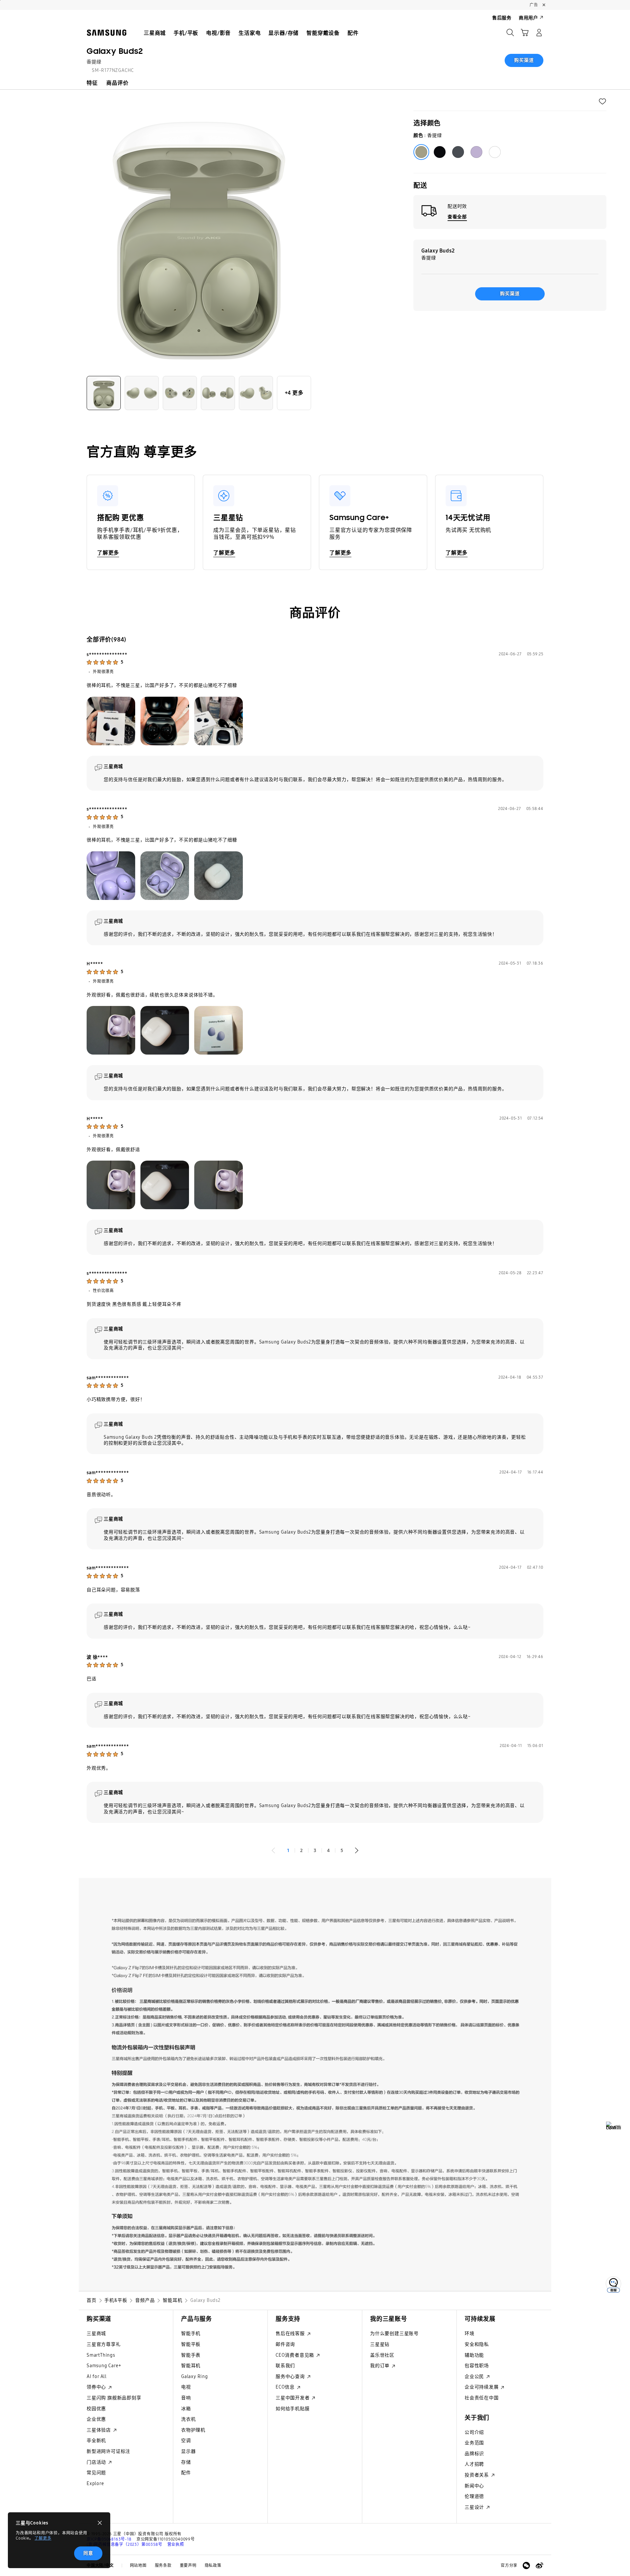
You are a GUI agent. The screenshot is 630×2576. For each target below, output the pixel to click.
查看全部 (457, 217)
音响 (186, 2398)
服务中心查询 (291, 2377)
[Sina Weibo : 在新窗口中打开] (539, 2565)
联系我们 (285, 2366)
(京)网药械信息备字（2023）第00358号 (124, 2544)
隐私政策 (213, 2565)
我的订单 (380, 2366)
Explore (95, 2484)
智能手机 (191, 2334)
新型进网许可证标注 (108, 2451)
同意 (88, 2553)
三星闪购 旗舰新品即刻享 (114, 2398)
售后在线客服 (291, 2334)
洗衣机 (188, 2419)
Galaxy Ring (195, 2377)
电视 (186, 2387)
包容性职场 (477, 2366)
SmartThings (101, 2355)
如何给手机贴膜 (293, 2409)
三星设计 (475, 2507)
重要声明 (188, 2565)
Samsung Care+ (104, 2366)
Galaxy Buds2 (115, 51)
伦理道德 (474, 2496)
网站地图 (138, 2565)
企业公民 (475, 2377)
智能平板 (191, 2344)
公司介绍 (474, 2432)
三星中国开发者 (293, 2398)
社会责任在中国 (482, 2398)
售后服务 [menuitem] (502, 18)
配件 (186, 2473)
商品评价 (117, 83)
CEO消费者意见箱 (295, 2355)
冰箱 (186, 2409)
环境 (470, 2334)
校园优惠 (96, 2409)
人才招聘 (474, 2464)
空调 (186, 2441)
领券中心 (97, 2387)
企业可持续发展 (482, 2387)
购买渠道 (524, 60)
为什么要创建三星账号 (394, 2334)
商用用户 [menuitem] (528, 18)
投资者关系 (477, 2475)
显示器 (188, 2451)
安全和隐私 (477, 2344)
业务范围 (474, 2443)
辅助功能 (474, 2355)
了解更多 (43, 2538)
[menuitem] (155, 33)
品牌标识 (474, 2454)
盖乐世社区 (382, 2355)
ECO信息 (286, 2387)
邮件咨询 (285, 2344)
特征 (92, 83)
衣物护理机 (193, 2430)
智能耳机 (191, 2366)
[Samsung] (107, 33)
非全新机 (96, 2441)
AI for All (97, 2377)
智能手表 (191, 2355)
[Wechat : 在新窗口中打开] (526, 2565)
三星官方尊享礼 (104, 2344)
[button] (602, 101)
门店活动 (97, 2462)
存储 (186, 2462)
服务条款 (163, 2565)
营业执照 (176, 2544)
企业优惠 (96, 2419)
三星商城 (96, 2334)
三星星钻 (380, 2344)
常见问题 (96, 2473)
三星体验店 (99, 2430)
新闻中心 (474, 2486)
